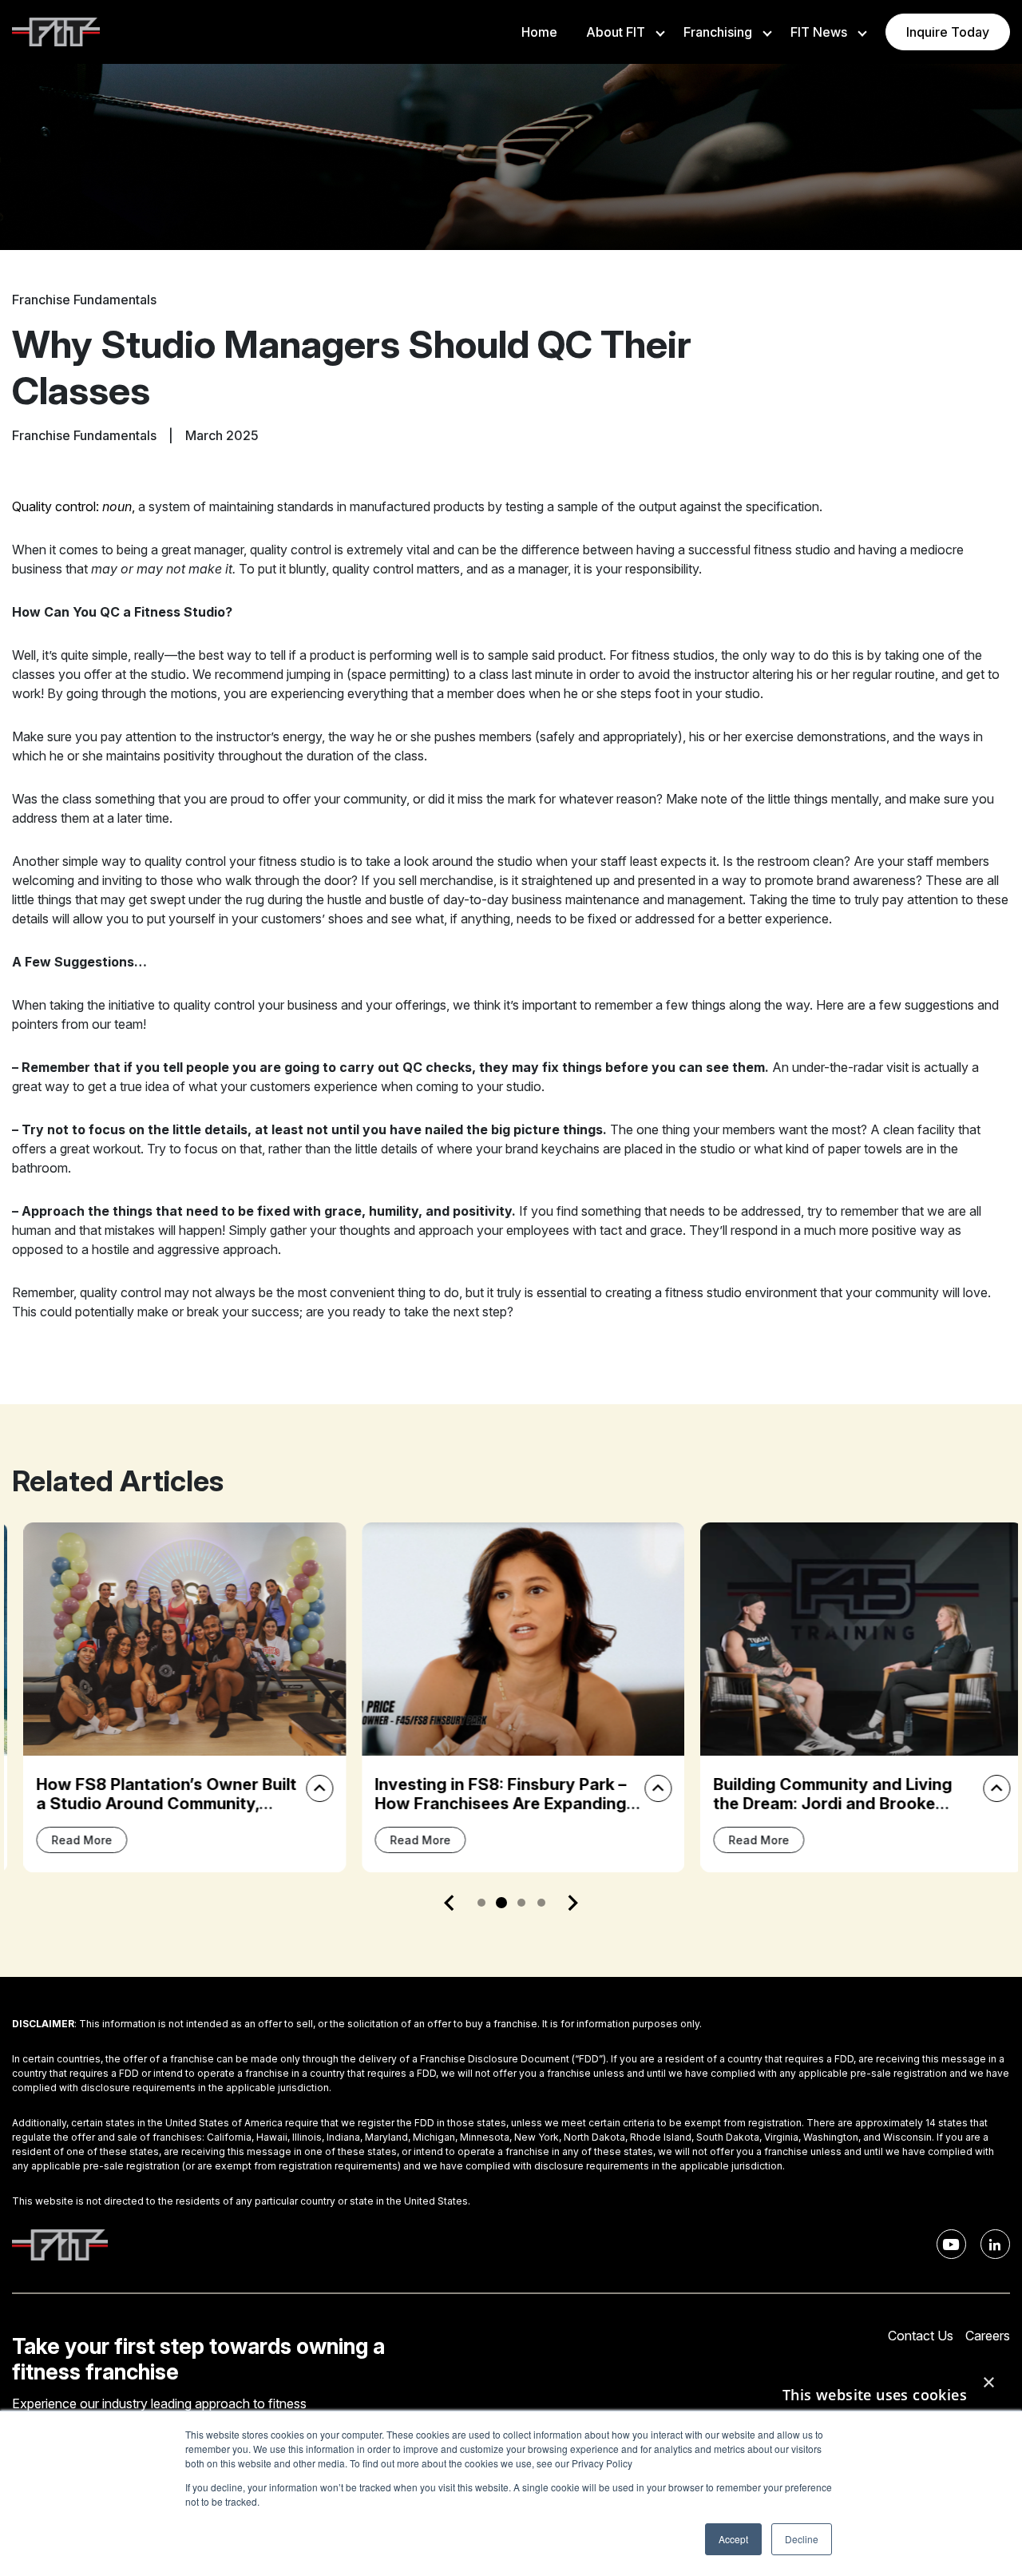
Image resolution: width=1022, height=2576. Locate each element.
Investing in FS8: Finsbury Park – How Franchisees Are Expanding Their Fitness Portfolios (489, 1804)
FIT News (819, 32)
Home (539, 32)
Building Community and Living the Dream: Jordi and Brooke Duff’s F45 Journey (821, 1804)
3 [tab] (521, 1903)
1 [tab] (481, 1903)
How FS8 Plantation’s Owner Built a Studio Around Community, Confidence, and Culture (155, 1804)
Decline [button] (802, 2539)
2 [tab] (501, 1903)
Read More (70, 1840)
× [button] (988, 2383)
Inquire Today (948, 32)
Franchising (718, 32)
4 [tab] (541, 1903)
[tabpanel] (173, 1697)
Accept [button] (733, 2539)
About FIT (616, 32)
